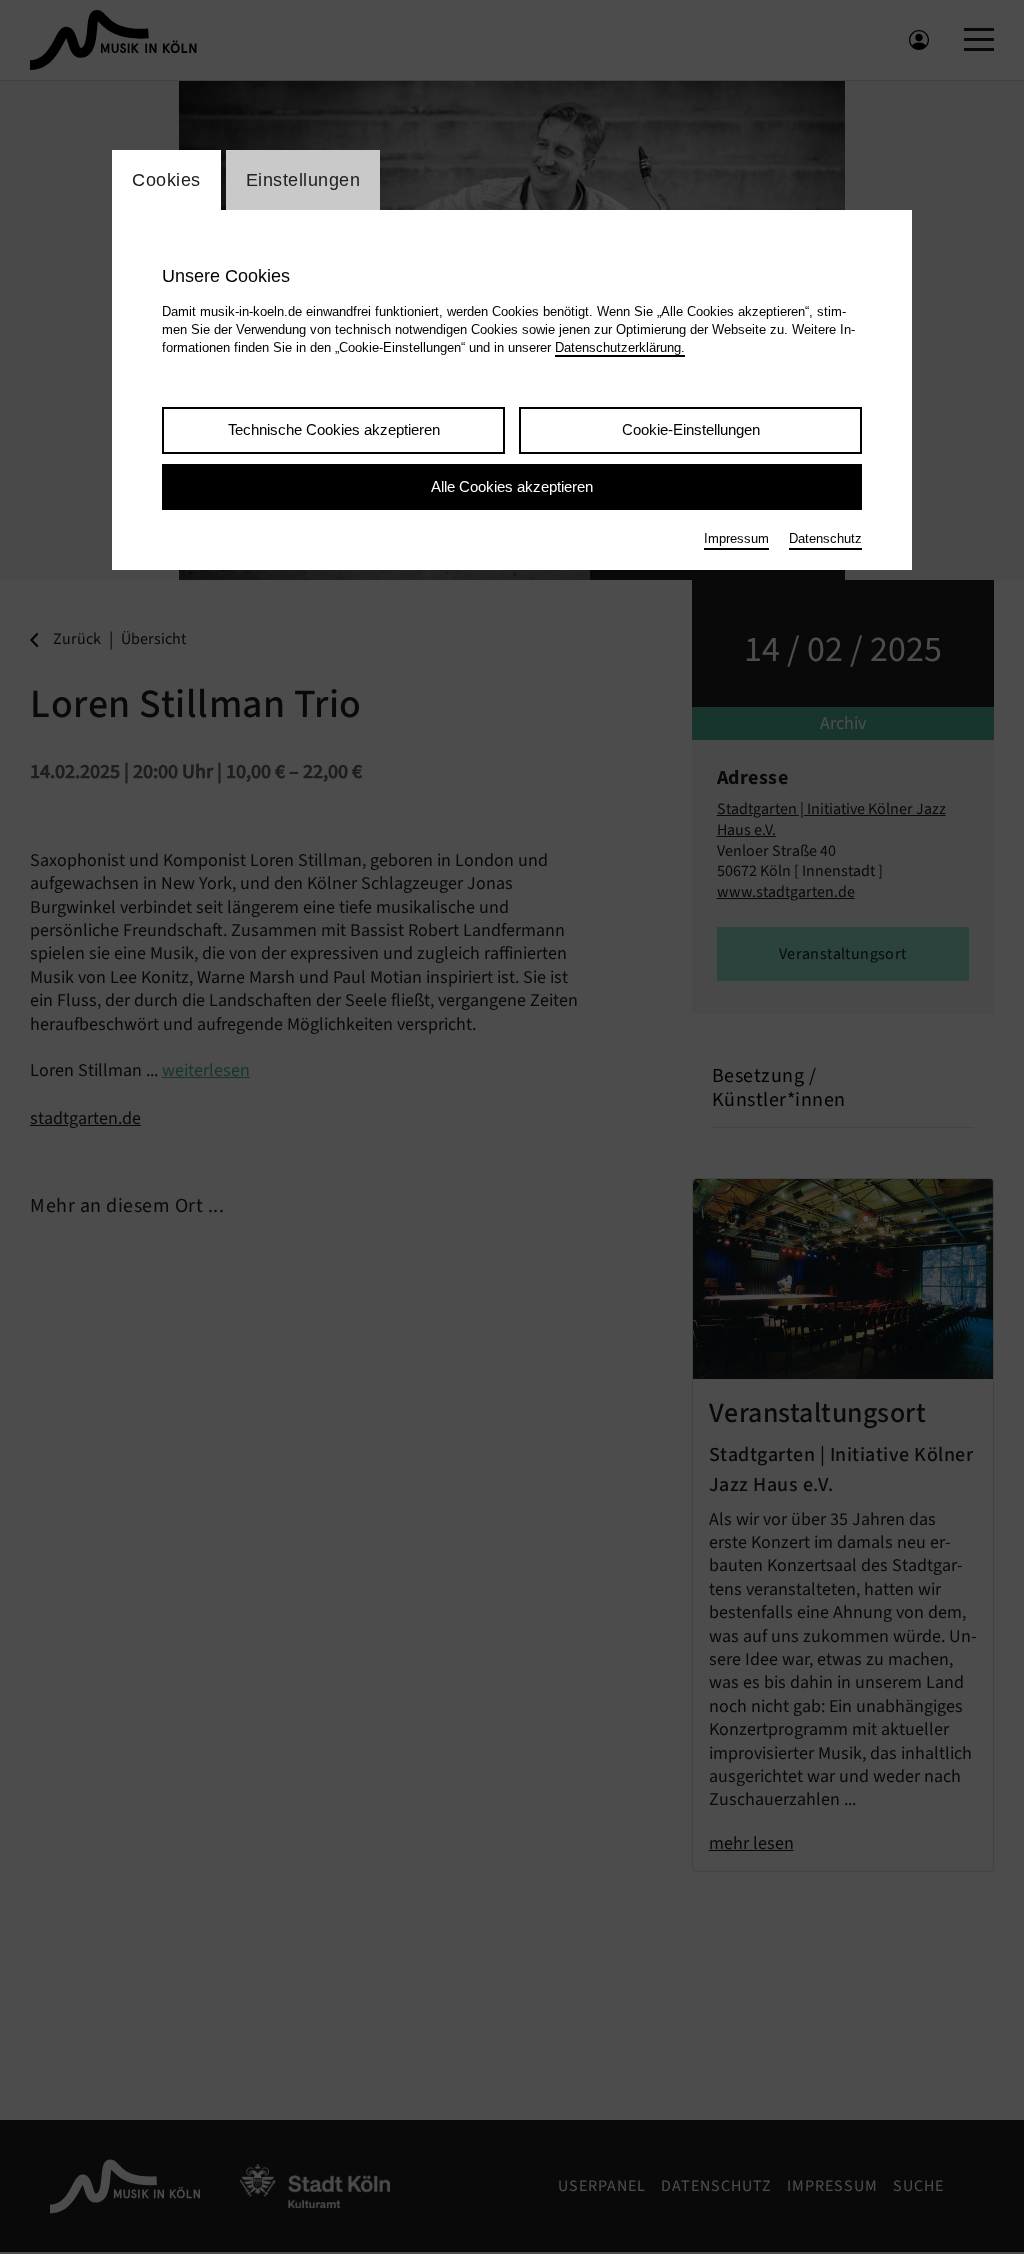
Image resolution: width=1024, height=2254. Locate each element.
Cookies (166, 180)
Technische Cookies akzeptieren (334, 429)
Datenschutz (825, 538)
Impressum (736, 538)
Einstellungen (303, 180)
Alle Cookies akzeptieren (512, 486)
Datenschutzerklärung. (620, 347)
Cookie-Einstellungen (691, 429)
